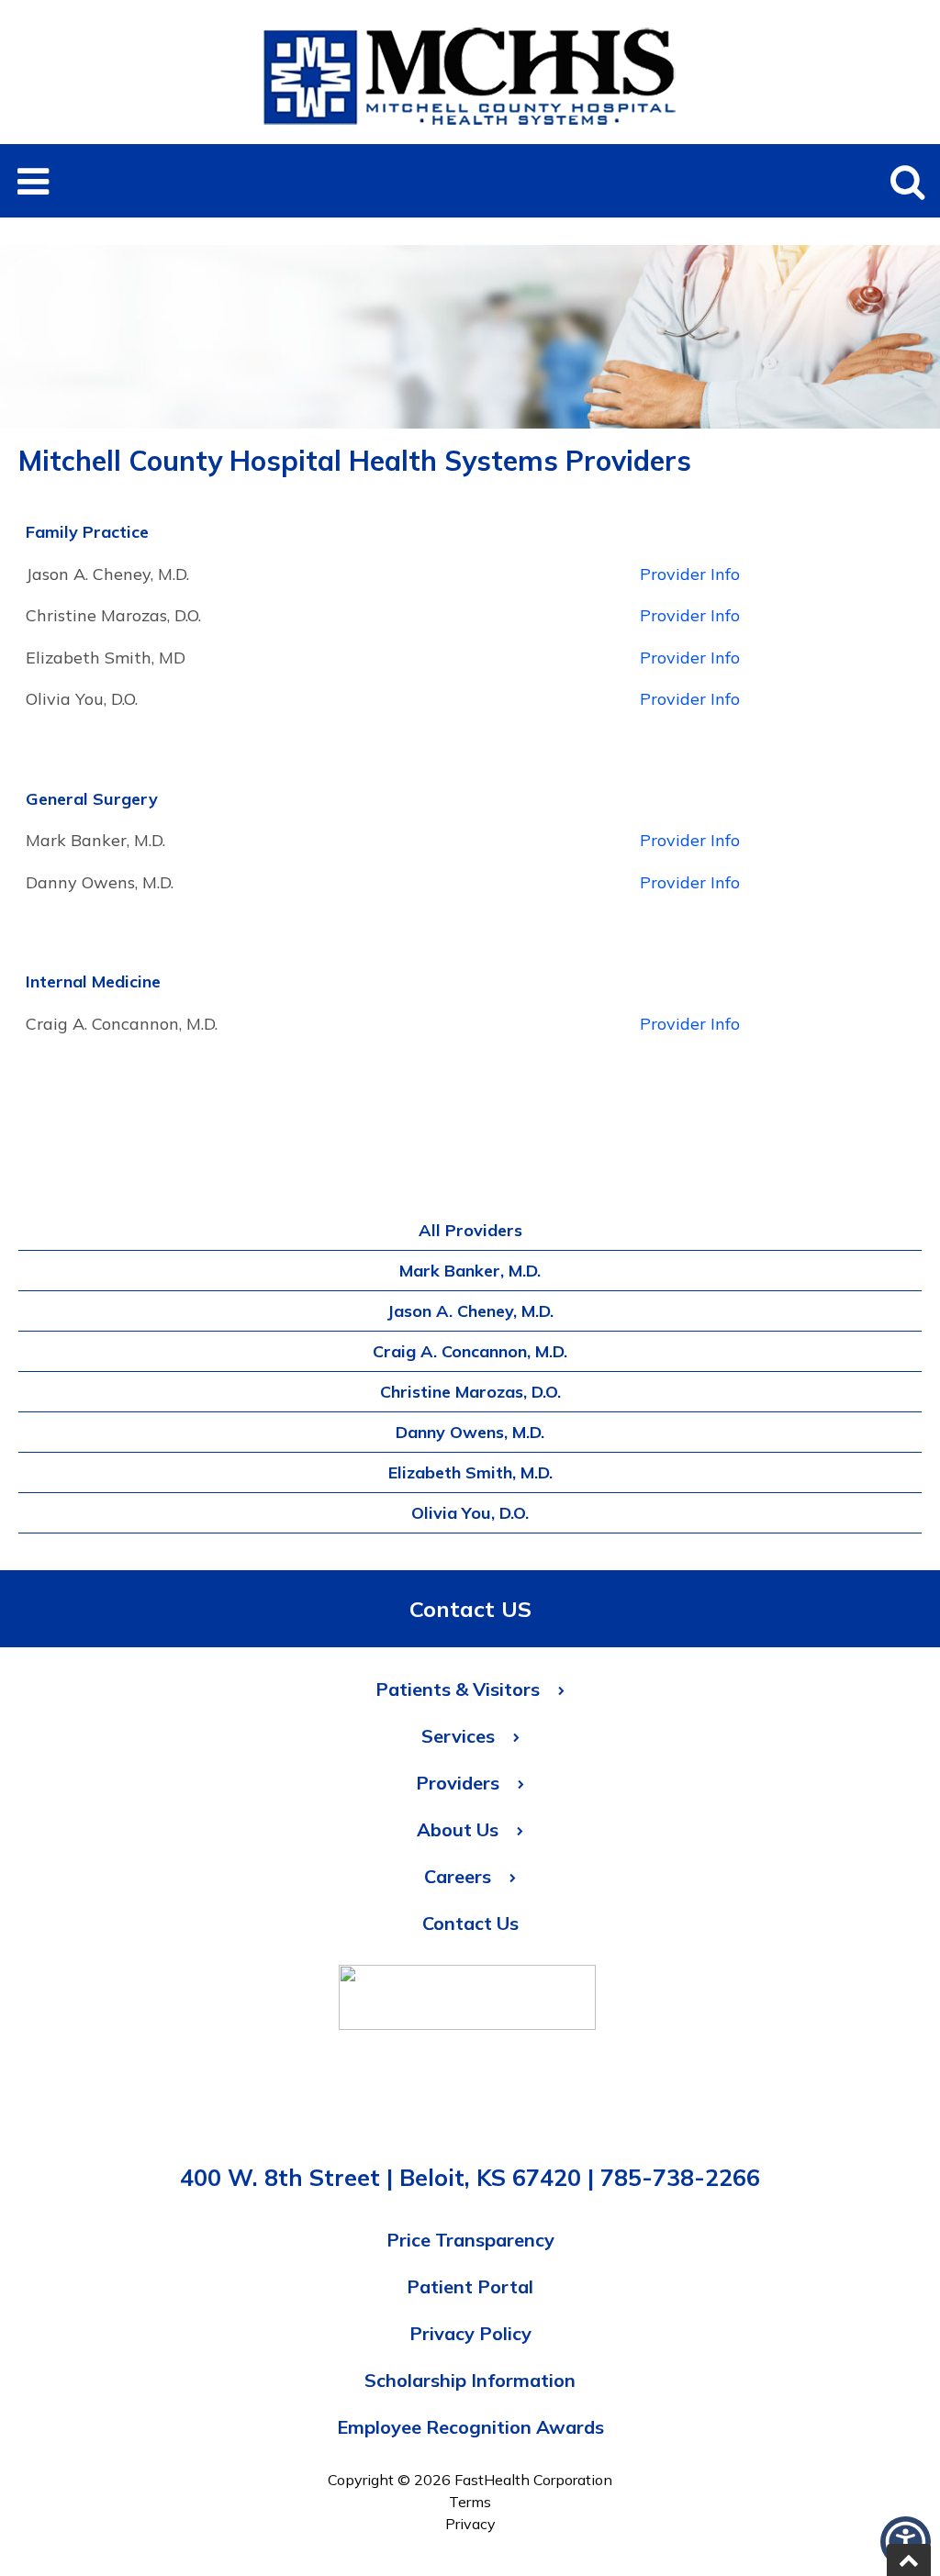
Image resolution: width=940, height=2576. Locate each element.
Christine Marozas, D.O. (470, 1392)
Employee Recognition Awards (470, 2427)
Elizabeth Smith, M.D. (470, 1472)
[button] (33, 181)
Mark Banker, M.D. (470, 1271)
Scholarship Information (470, 2380)
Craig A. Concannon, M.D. (470, 1351)
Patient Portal (470, 2286)
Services (458, 1736)
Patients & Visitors (458, 1689)
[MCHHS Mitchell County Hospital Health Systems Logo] (470, 133)
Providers (458, 1783)
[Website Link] (467, 2002)
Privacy (470, 2524)
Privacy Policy (470, 2333)
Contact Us (470, 1923)
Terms (470, 2502)
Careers (458, 1876)
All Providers (470, 1230)
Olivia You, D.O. (470, 1513)
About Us (458, 1829)
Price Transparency (470, 2240)
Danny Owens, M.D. (470, 1432)
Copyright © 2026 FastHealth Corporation (470, 2480)
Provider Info (690, 574)
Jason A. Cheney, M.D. (470, 1311)
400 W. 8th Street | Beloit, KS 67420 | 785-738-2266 (470, 2177)
